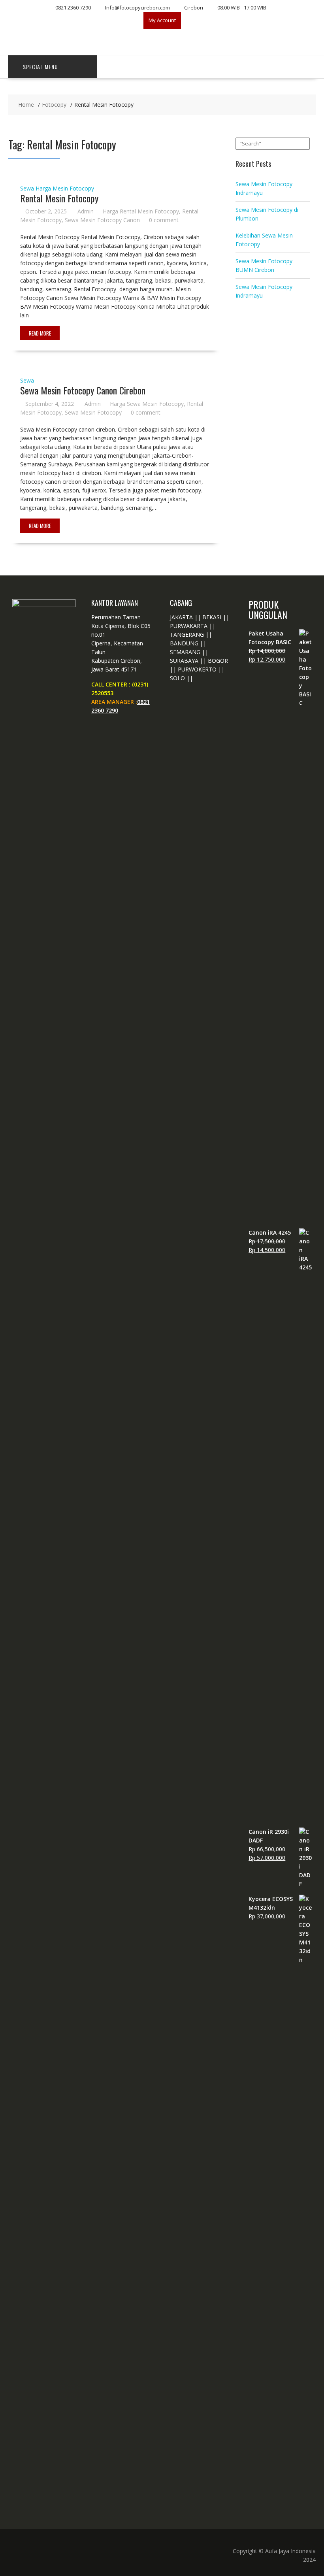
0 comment (164, 220)
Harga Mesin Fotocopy (65, 188)
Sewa (27, 188)
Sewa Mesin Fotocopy (93, 412)
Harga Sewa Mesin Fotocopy (147, 404)
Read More (40, 333)
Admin (86, 211)
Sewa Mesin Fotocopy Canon (102, 220)
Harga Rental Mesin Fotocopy (141, 211)
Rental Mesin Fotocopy (59, 198)
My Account (162, 20)
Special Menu (40, 67)
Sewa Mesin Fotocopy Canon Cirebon (83, 390)
